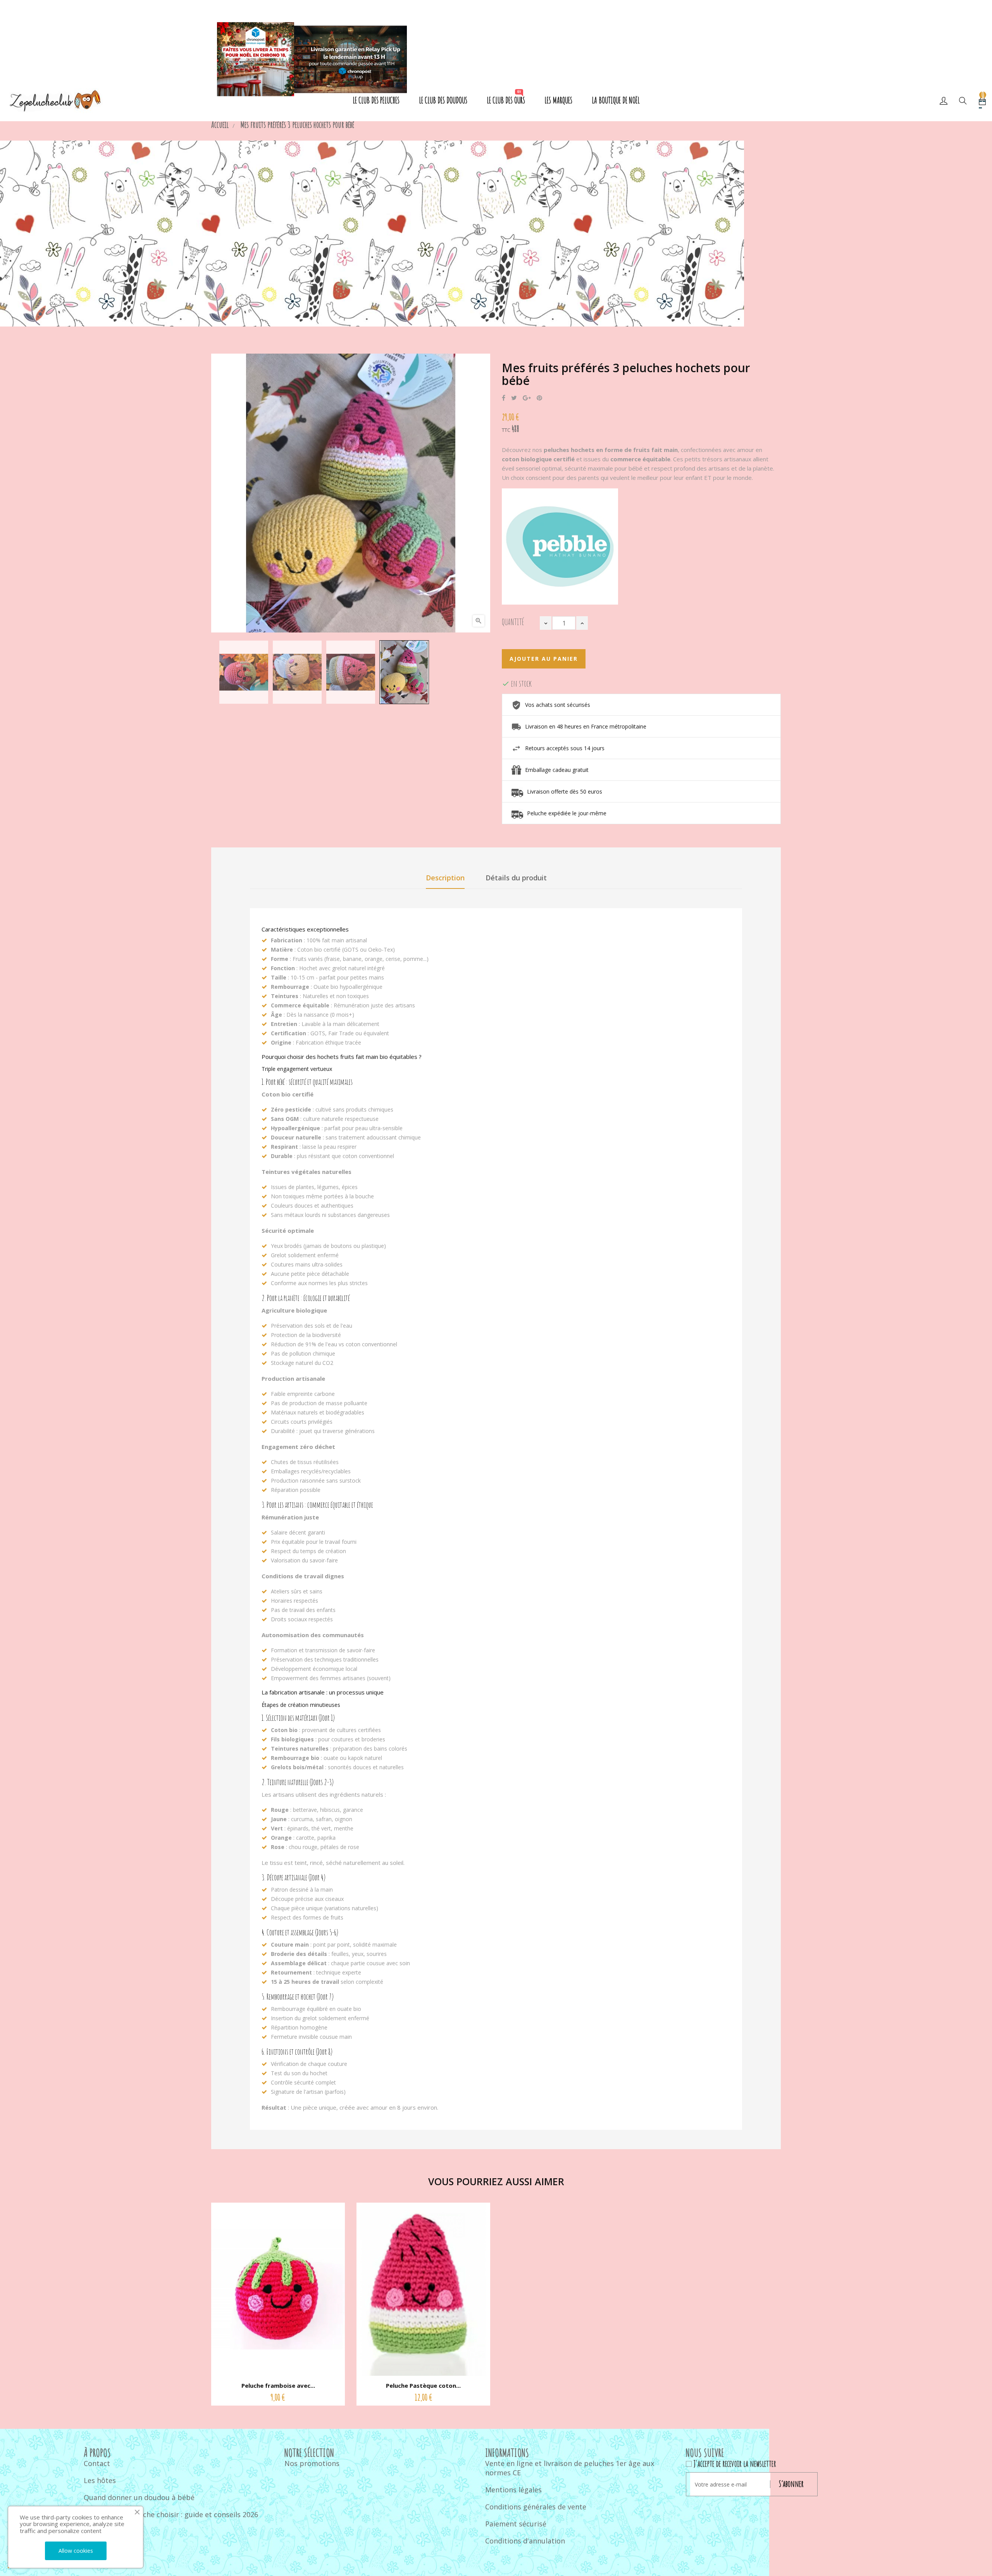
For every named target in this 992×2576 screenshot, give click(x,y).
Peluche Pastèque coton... (423, 2385)
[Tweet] (514, 398)
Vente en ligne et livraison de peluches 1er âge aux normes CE (570, 2468)
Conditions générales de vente (536, 2507)
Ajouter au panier (544, 659)
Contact (97, 2463)
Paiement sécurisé (516, 2524)
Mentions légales (513, 2490)
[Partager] (504, 398)
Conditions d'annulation (525, 2541)
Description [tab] (445, 878)
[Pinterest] (539, 398)
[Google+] (527, 398)
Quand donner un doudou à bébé (139, 2497)
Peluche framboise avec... (278, 2385)
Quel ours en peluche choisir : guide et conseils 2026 (171, 2514)
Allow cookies (76, 2551)
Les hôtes (100, 2480)
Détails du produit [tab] (516, 878)
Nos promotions (312, 2463)
